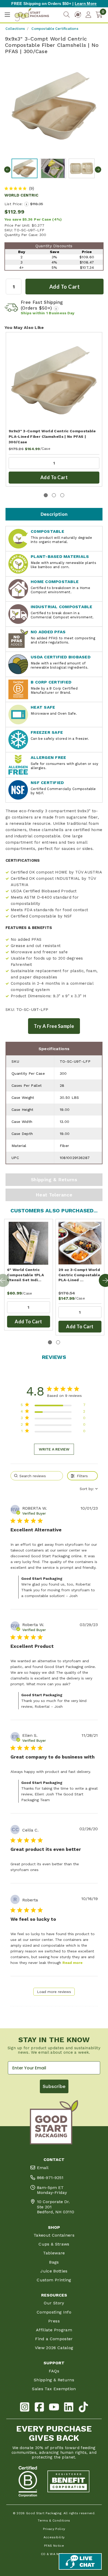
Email (43, 2168)
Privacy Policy (54, 2529)
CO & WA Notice (54, 2554)
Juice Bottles (54, 2271)
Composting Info (54, 2312)
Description (54, 514)
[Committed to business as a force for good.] (28, 2482)
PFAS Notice (54, 2546)
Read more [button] (72, 1963)
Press (54, 2321)
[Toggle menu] (7, 15)
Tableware (54, 2253)
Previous (7, 170)
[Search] (67, 15)
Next (98, 170)
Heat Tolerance (54, 1195)
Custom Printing (54, 2280)
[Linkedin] (69, 2408)
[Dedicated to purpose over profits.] (68, 2482)
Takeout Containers (54, 2235)
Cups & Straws (54, 2244)
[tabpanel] (54, 409)
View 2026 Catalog (54, 2348)
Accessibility (54, 2537)
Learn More (86, 4)
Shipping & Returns (54, 1180)
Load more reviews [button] (54, 1992)
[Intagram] (25, 2408)
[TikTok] (83, 2408)
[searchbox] (37, 1476)
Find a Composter (54, 2339)
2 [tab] (54, 495)
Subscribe (54, 2086)
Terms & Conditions (54, 2521)
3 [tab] (62, 495)
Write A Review (54, 1449)
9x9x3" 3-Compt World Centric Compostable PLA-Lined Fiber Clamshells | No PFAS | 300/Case (52, 436)
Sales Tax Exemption (54, 2389)
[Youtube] (54, 2408)
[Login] (88, 15)
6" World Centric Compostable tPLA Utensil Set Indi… (26, 1275)
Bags (54, 2262)
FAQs (54, 2371)
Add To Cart (54, 477)
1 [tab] (46, 495)
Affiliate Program (54, 2330)
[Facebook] (39, 2408)
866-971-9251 (50, 2178)
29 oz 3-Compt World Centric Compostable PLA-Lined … (79, 1275)
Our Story (54, 2303)
